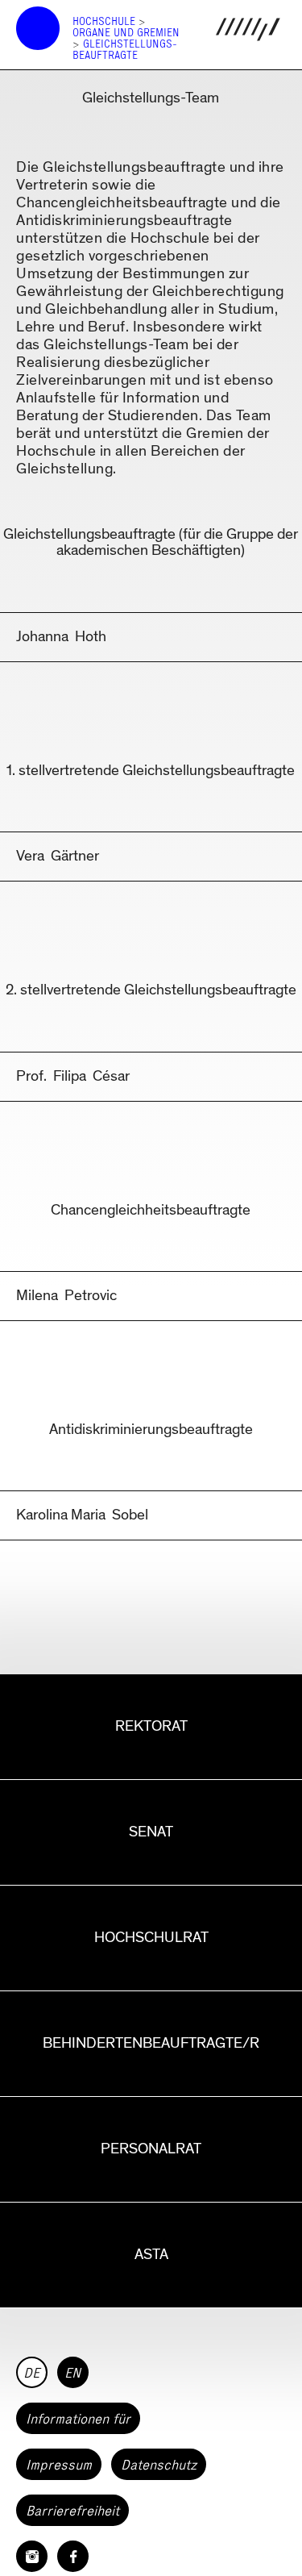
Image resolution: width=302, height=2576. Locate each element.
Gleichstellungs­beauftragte (125, 50)
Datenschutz (159, 2465)
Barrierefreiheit (72, 2511)
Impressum (59, 2465)
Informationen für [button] (78, 2419)
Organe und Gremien (126, 33)
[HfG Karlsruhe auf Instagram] (32, 2556)
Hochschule (104, 21)
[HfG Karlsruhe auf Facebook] (73, 2556)
